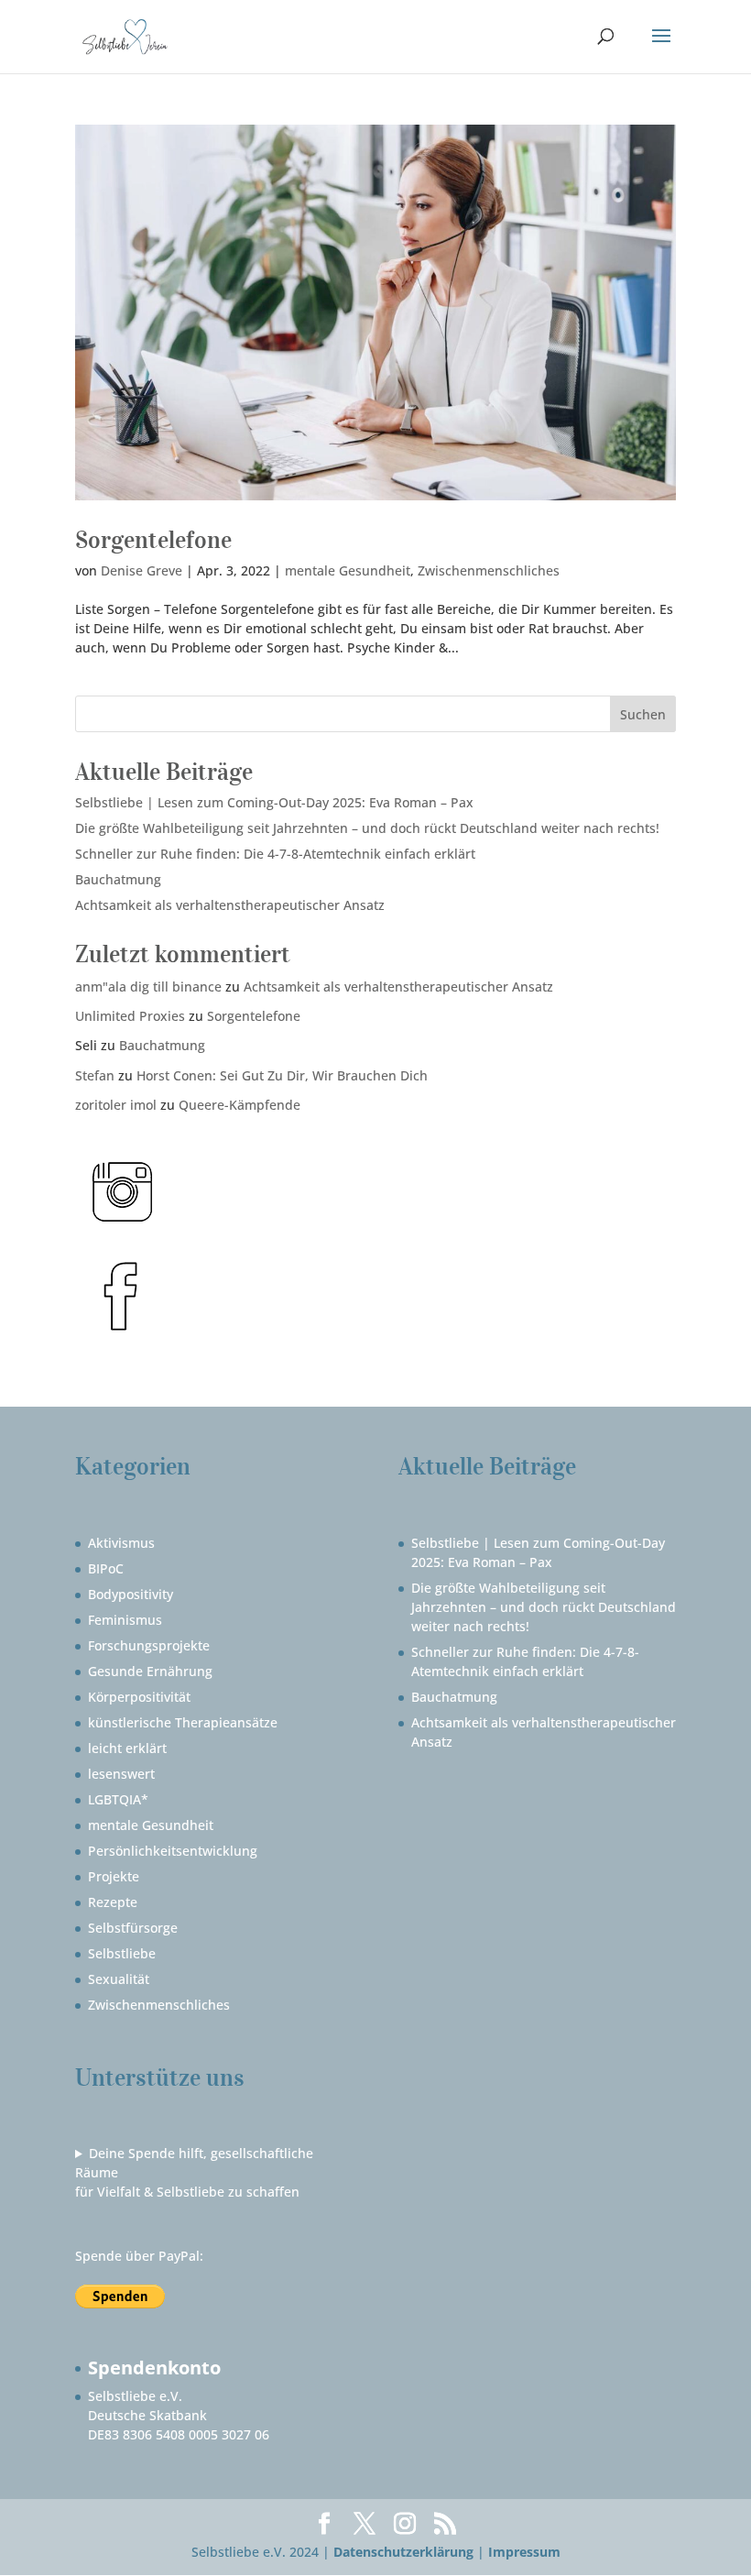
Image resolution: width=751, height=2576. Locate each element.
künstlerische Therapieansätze (183, 1722)
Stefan (95, 1075)
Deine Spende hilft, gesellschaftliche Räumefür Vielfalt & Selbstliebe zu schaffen (194, 2172)
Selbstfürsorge (133, 1928)
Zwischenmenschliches (489, 570)
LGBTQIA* (118, 1799)
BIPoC (106, 1568)
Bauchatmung (118, 879)
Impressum (524, 2552)
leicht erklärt (127, 1748)
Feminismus (125, 1620)
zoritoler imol (116, 1105)
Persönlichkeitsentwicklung (173, 1851)
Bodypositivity (131, 1594)
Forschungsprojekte (149, 1645)
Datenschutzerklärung (403, 2552)
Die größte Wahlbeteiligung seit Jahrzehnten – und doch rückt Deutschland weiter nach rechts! (367, 828)
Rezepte (113, 1902)
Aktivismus (121, 1543)
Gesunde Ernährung (150, 1671)
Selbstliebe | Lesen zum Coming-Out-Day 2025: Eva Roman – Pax (274, 802)
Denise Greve (141, 570)
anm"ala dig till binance (148, 987)
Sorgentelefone (153, 539)
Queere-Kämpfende (239, 1105)
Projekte (114, 1876)
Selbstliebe (122, 1953)
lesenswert (121, 1774)
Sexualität (119, 1979)
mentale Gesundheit (348, 570)
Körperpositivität (139, 1697)
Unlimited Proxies (130, 1016)
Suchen (643, 714)
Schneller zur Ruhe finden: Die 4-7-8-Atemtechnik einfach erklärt (275, 854)
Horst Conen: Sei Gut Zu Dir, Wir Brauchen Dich (282, 1075)
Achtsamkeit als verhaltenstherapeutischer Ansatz (230, 905)
